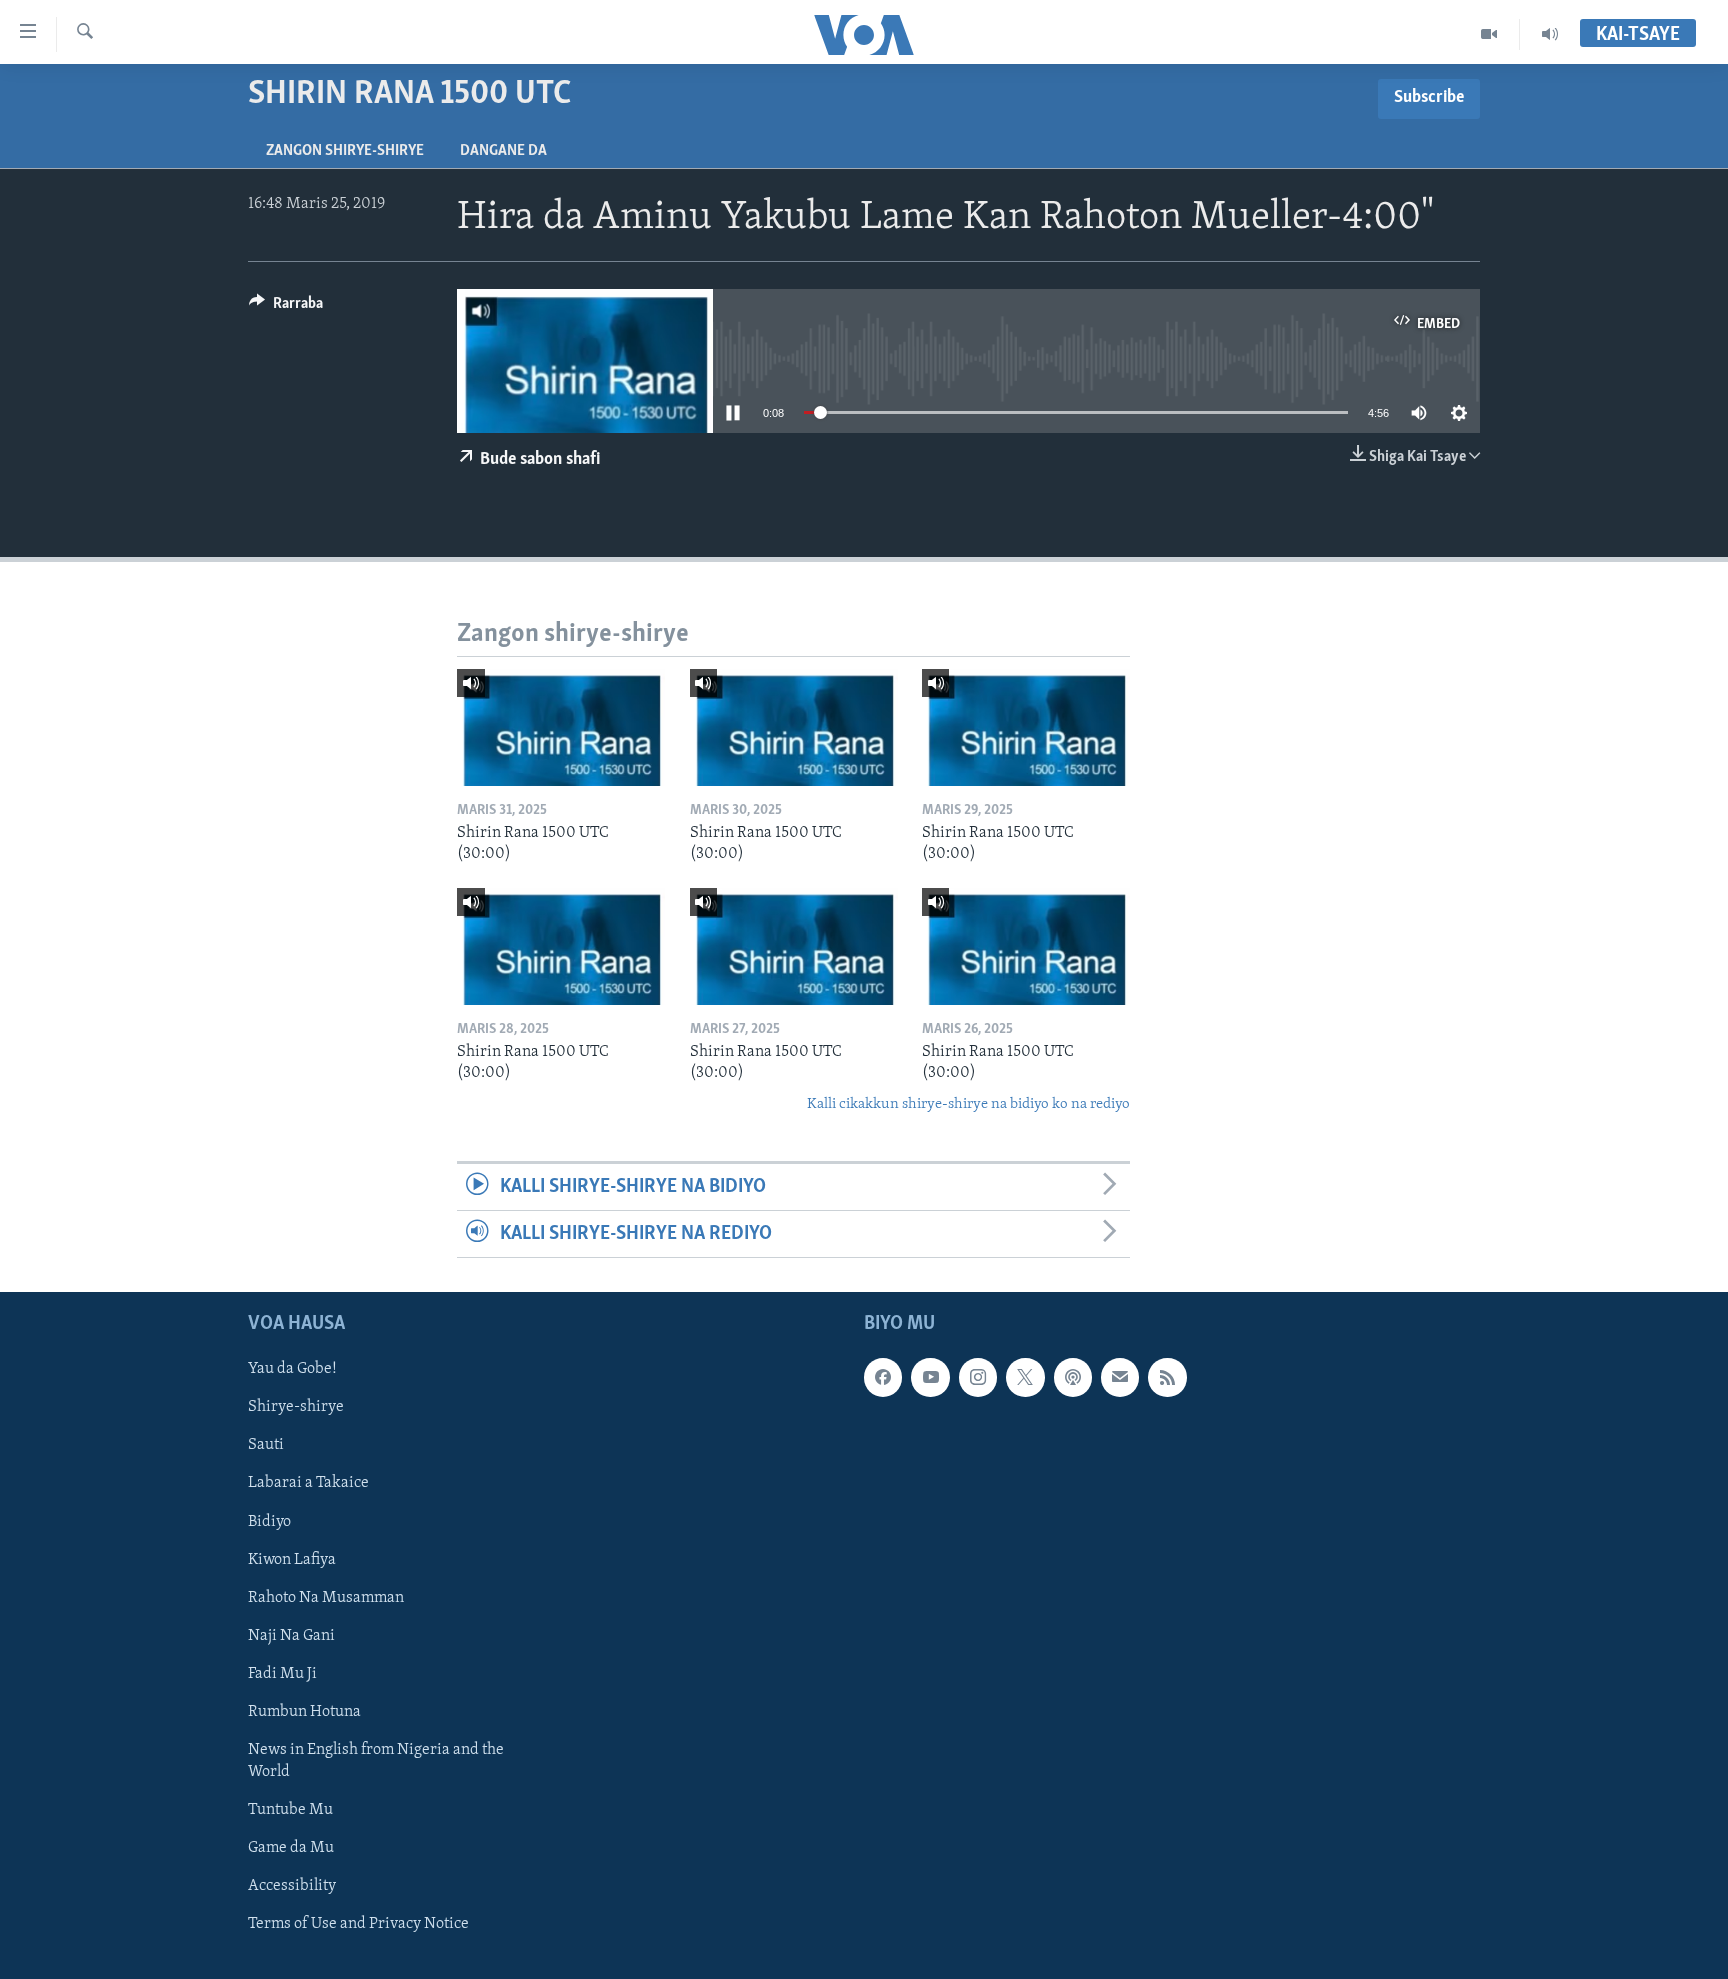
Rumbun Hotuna (304, 1712)
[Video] (1489, 34)
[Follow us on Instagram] (978, 1378)
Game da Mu (291, 1848)
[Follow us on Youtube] (930, 1378)
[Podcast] (1073, 1378)
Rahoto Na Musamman (326, 1598)
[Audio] (1550, 34)
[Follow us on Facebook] (883, 1378)
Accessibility (292, 1886)
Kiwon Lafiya (292, 1560)
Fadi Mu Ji (282, 1674)
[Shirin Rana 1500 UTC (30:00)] (561, 727)
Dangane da (503, 151)
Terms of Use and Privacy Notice (358, 1924)
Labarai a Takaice (308, 1484)
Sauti (266, 1446)
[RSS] (1167, 1378)
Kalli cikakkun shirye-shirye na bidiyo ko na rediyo (968, 1104)
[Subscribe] (1120, 1378)
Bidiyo (269, 1522)
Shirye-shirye (296, 1408)
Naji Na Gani (291, 1636)
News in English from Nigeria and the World (376, 1761)
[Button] (286, 308)
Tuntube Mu (290, 1810)
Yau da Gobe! (292, 1370)
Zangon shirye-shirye (345, 151)
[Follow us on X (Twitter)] (1025, 1378)
